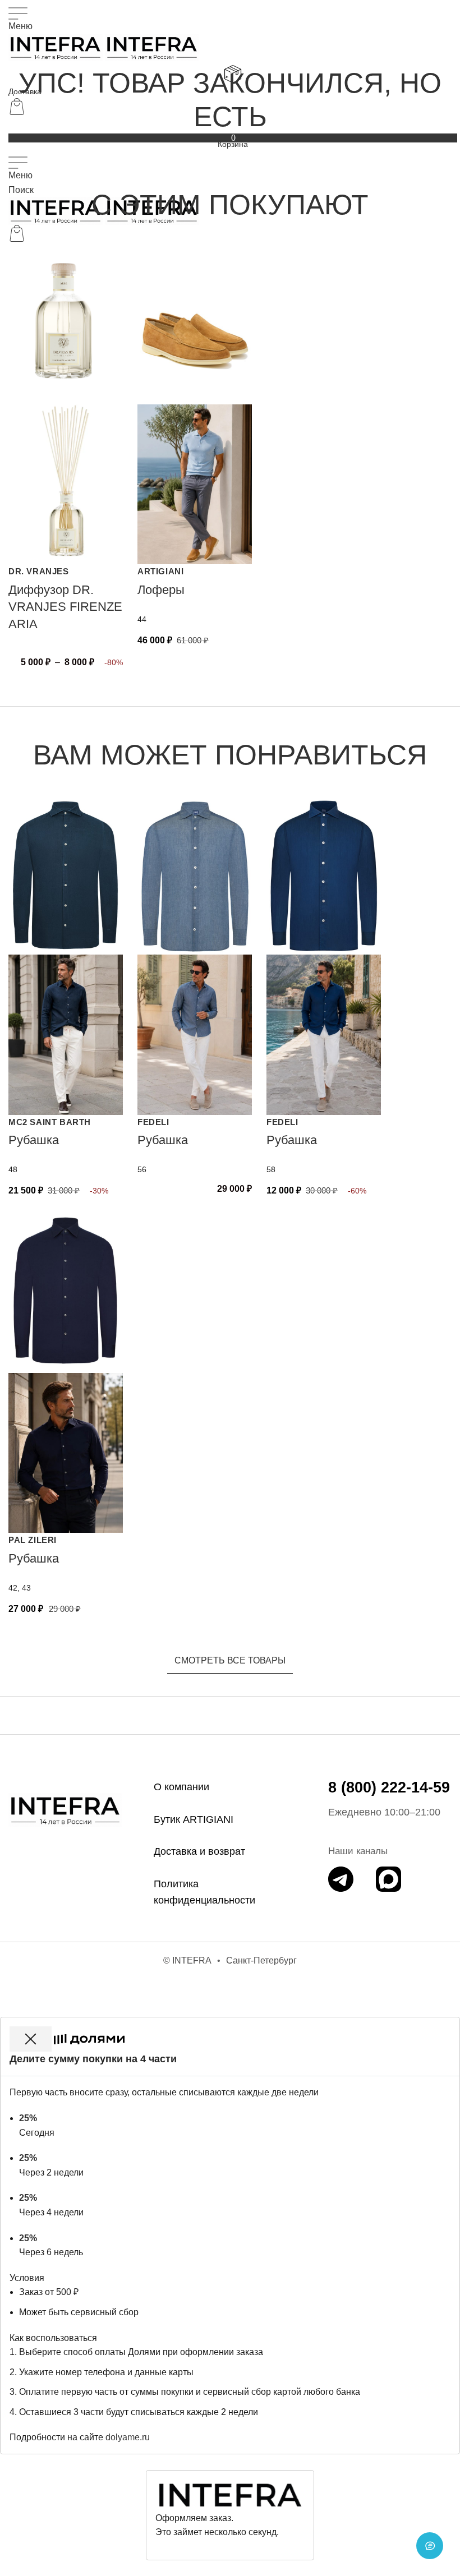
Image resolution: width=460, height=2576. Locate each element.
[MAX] (388, 1879)
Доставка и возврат (199, 1851)
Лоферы (161, 590)
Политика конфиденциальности (204, 1892)
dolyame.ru (128, 2437)
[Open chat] (430, 2546)
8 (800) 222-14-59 (389, 1787)
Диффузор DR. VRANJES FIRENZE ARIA (65, 607)
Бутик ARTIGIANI (194, 1819)
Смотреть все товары (230, 1660)
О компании (181, 1787)
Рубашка (34, 1140)
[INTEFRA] (65, 1810)
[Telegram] (341, 1879)
